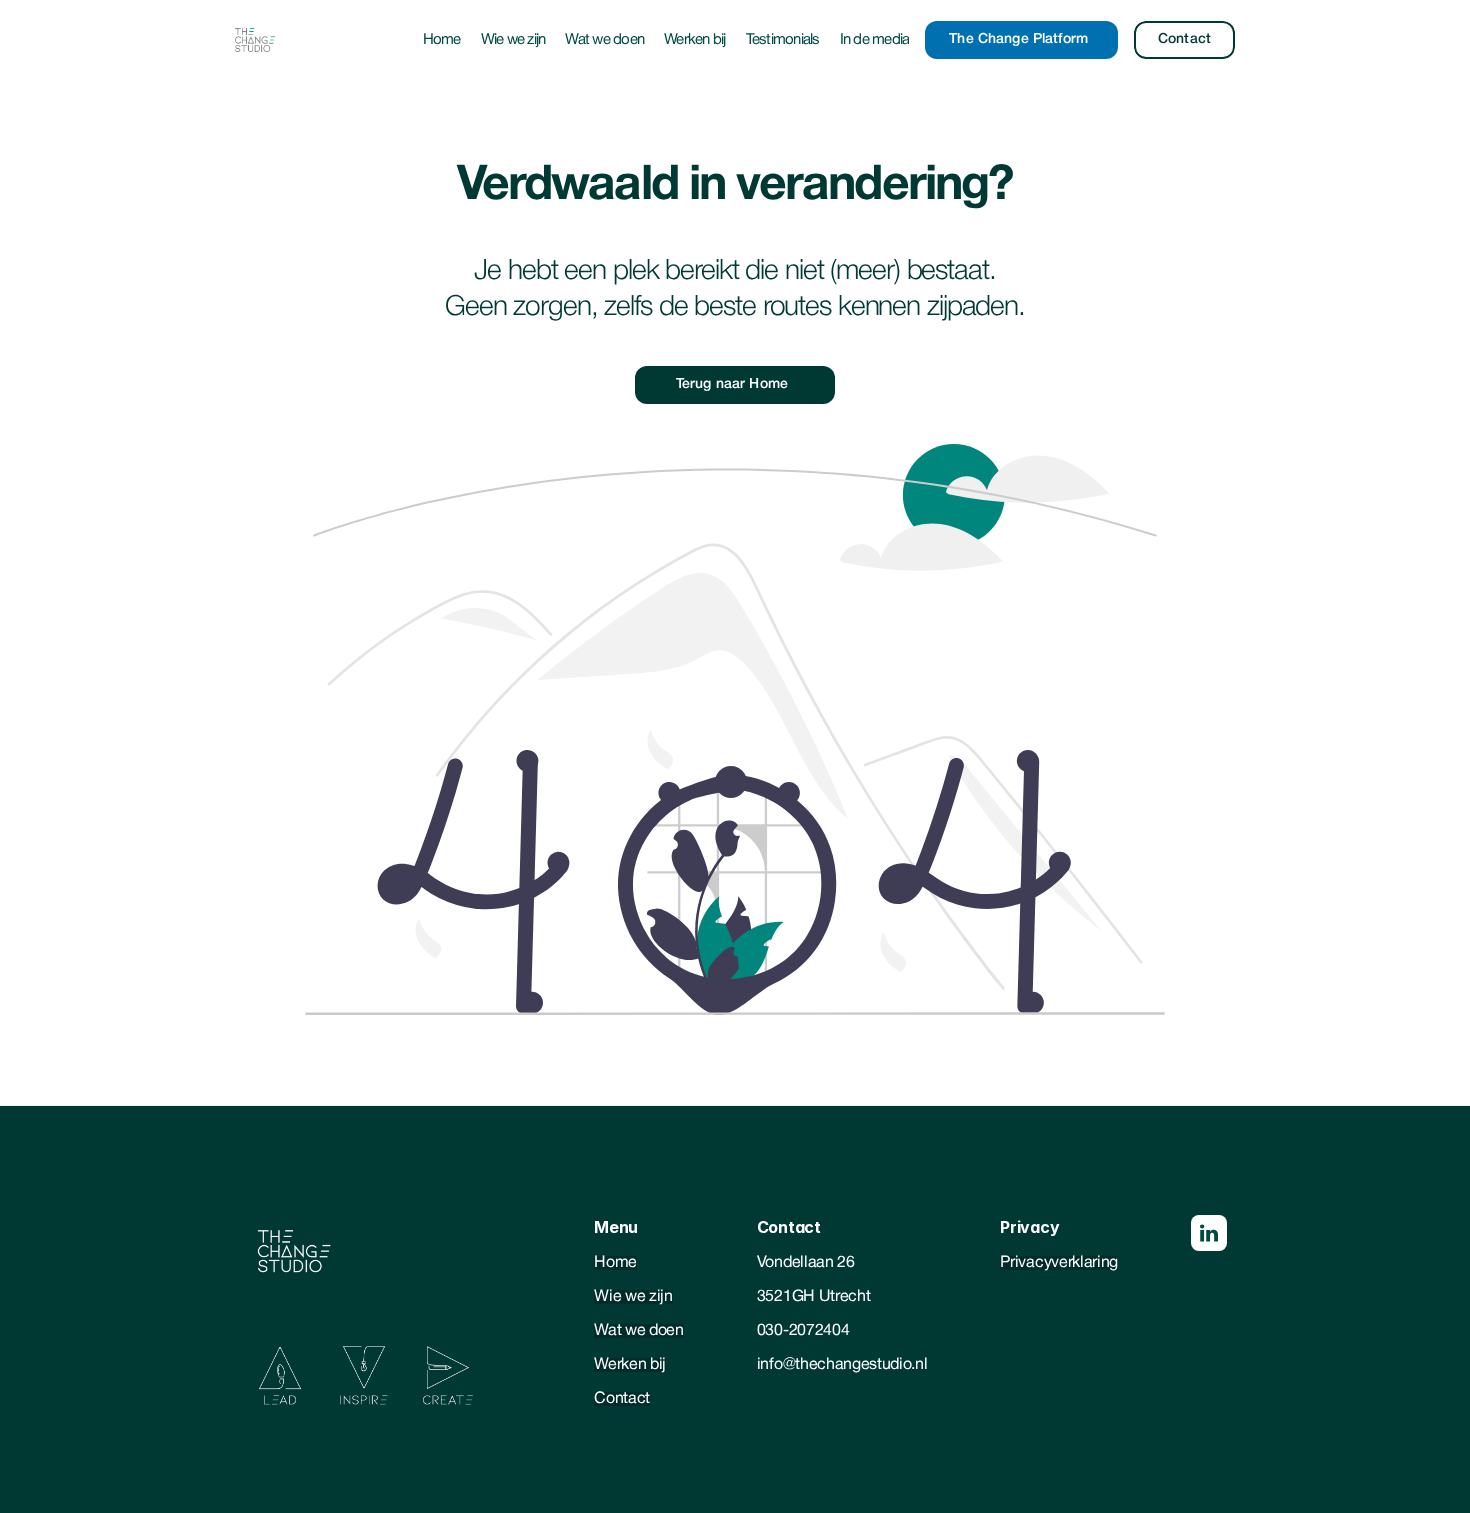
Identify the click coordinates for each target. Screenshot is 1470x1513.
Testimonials (783, 40)
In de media (875, 40)
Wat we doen (604, 40)
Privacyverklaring (1059, 1263)
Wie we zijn (513, 40)
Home (442, 40)
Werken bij (695, 40)
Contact (622, 1399)
